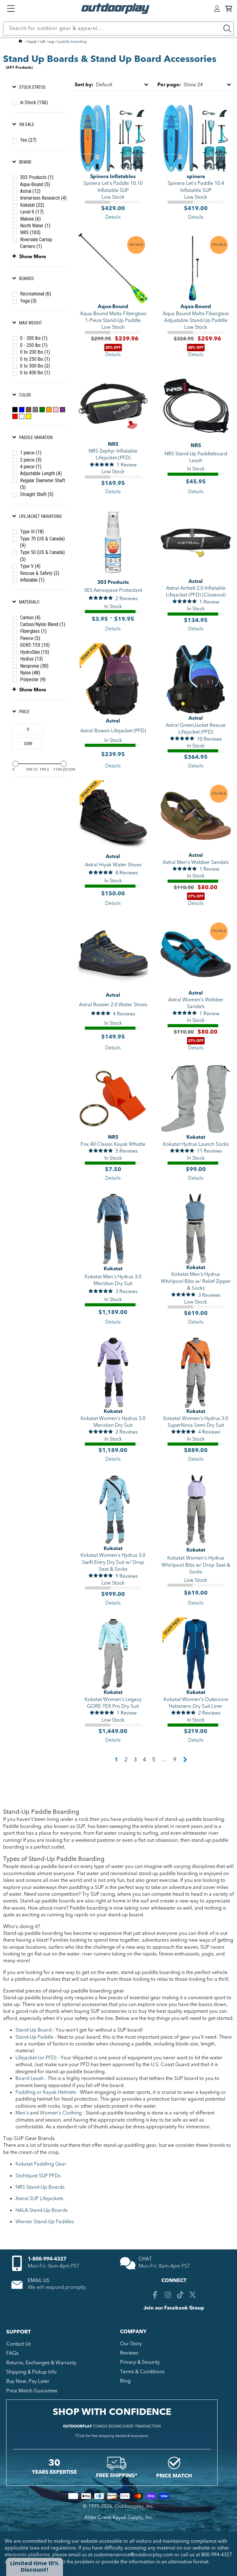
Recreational (35, 294)
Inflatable (32, 580)
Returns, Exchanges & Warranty (41, 2363)
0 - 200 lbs (34, 338)
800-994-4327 (217, 2555)
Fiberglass (33, 631)
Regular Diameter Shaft (43, 484)
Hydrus (31, 659)
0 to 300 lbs (35, 366)
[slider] (15, 764)
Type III (32, 532)
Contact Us (19, 2344)
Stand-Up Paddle (34, 2037)
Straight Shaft (37, 494)
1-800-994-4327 (47, 2259)
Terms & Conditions (142, 2372)
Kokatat (32, 205)
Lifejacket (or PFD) (36, 2058)
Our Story (131, 2344)
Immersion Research (43, 198)
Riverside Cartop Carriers (36, 243)
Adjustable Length (41, 473)
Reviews (129, 2353)
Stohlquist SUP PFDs (38, 2176)
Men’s (22, 2113)
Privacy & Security (140, 2362)
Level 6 (32, 212)
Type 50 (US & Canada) (42, 556)
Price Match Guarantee (32, 2391)
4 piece (31, 467)
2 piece (31, 460)
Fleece (30, 638)
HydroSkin (35, 652)
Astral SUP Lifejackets (39, 2199)
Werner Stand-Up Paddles (45, 2222)
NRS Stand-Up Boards (40, 2187)
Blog (125, 2381)
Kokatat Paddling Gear (41, 2164)
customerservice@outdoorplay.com (133, 2555)
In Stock (34, 102)
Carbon (30, 618)
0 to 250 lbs (35, 359)
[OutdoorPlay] (20, 42)
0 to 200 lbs (35, 352)
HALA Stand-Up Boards (42, 2210)
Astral (30, 191)
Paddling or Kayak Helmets (46, 2092)
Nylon (30, 673)
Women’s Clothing (61, 2113)
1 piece (31, 453)
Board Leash (29, 2078)
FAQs (12, 2353)
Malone (30, 219)
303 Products (37, 177)
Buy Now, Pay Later (28, 2381)
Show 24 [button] (180, 85)
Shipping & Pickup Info (31, 2372)
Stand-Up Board (33, 2030)
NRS (30, 232)
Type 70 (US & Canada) (42, 542)
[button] (229, 9)
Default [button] (94, 85)
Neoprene (34, 666)
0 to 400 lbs (35, 373)
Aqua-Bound (35, 184)
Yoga (28, 301)
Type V (30, 566)
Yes (28, 140)
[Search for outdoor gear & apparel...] (227, 28)
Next (185, 1760)
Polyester (33, 680)
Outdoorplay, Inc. (134, 2506)
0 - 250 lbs (34, 345)
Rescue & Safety (40, 573)
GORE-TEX (35, 645)
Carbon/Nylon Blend (43, 624)
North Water (35, 226)
